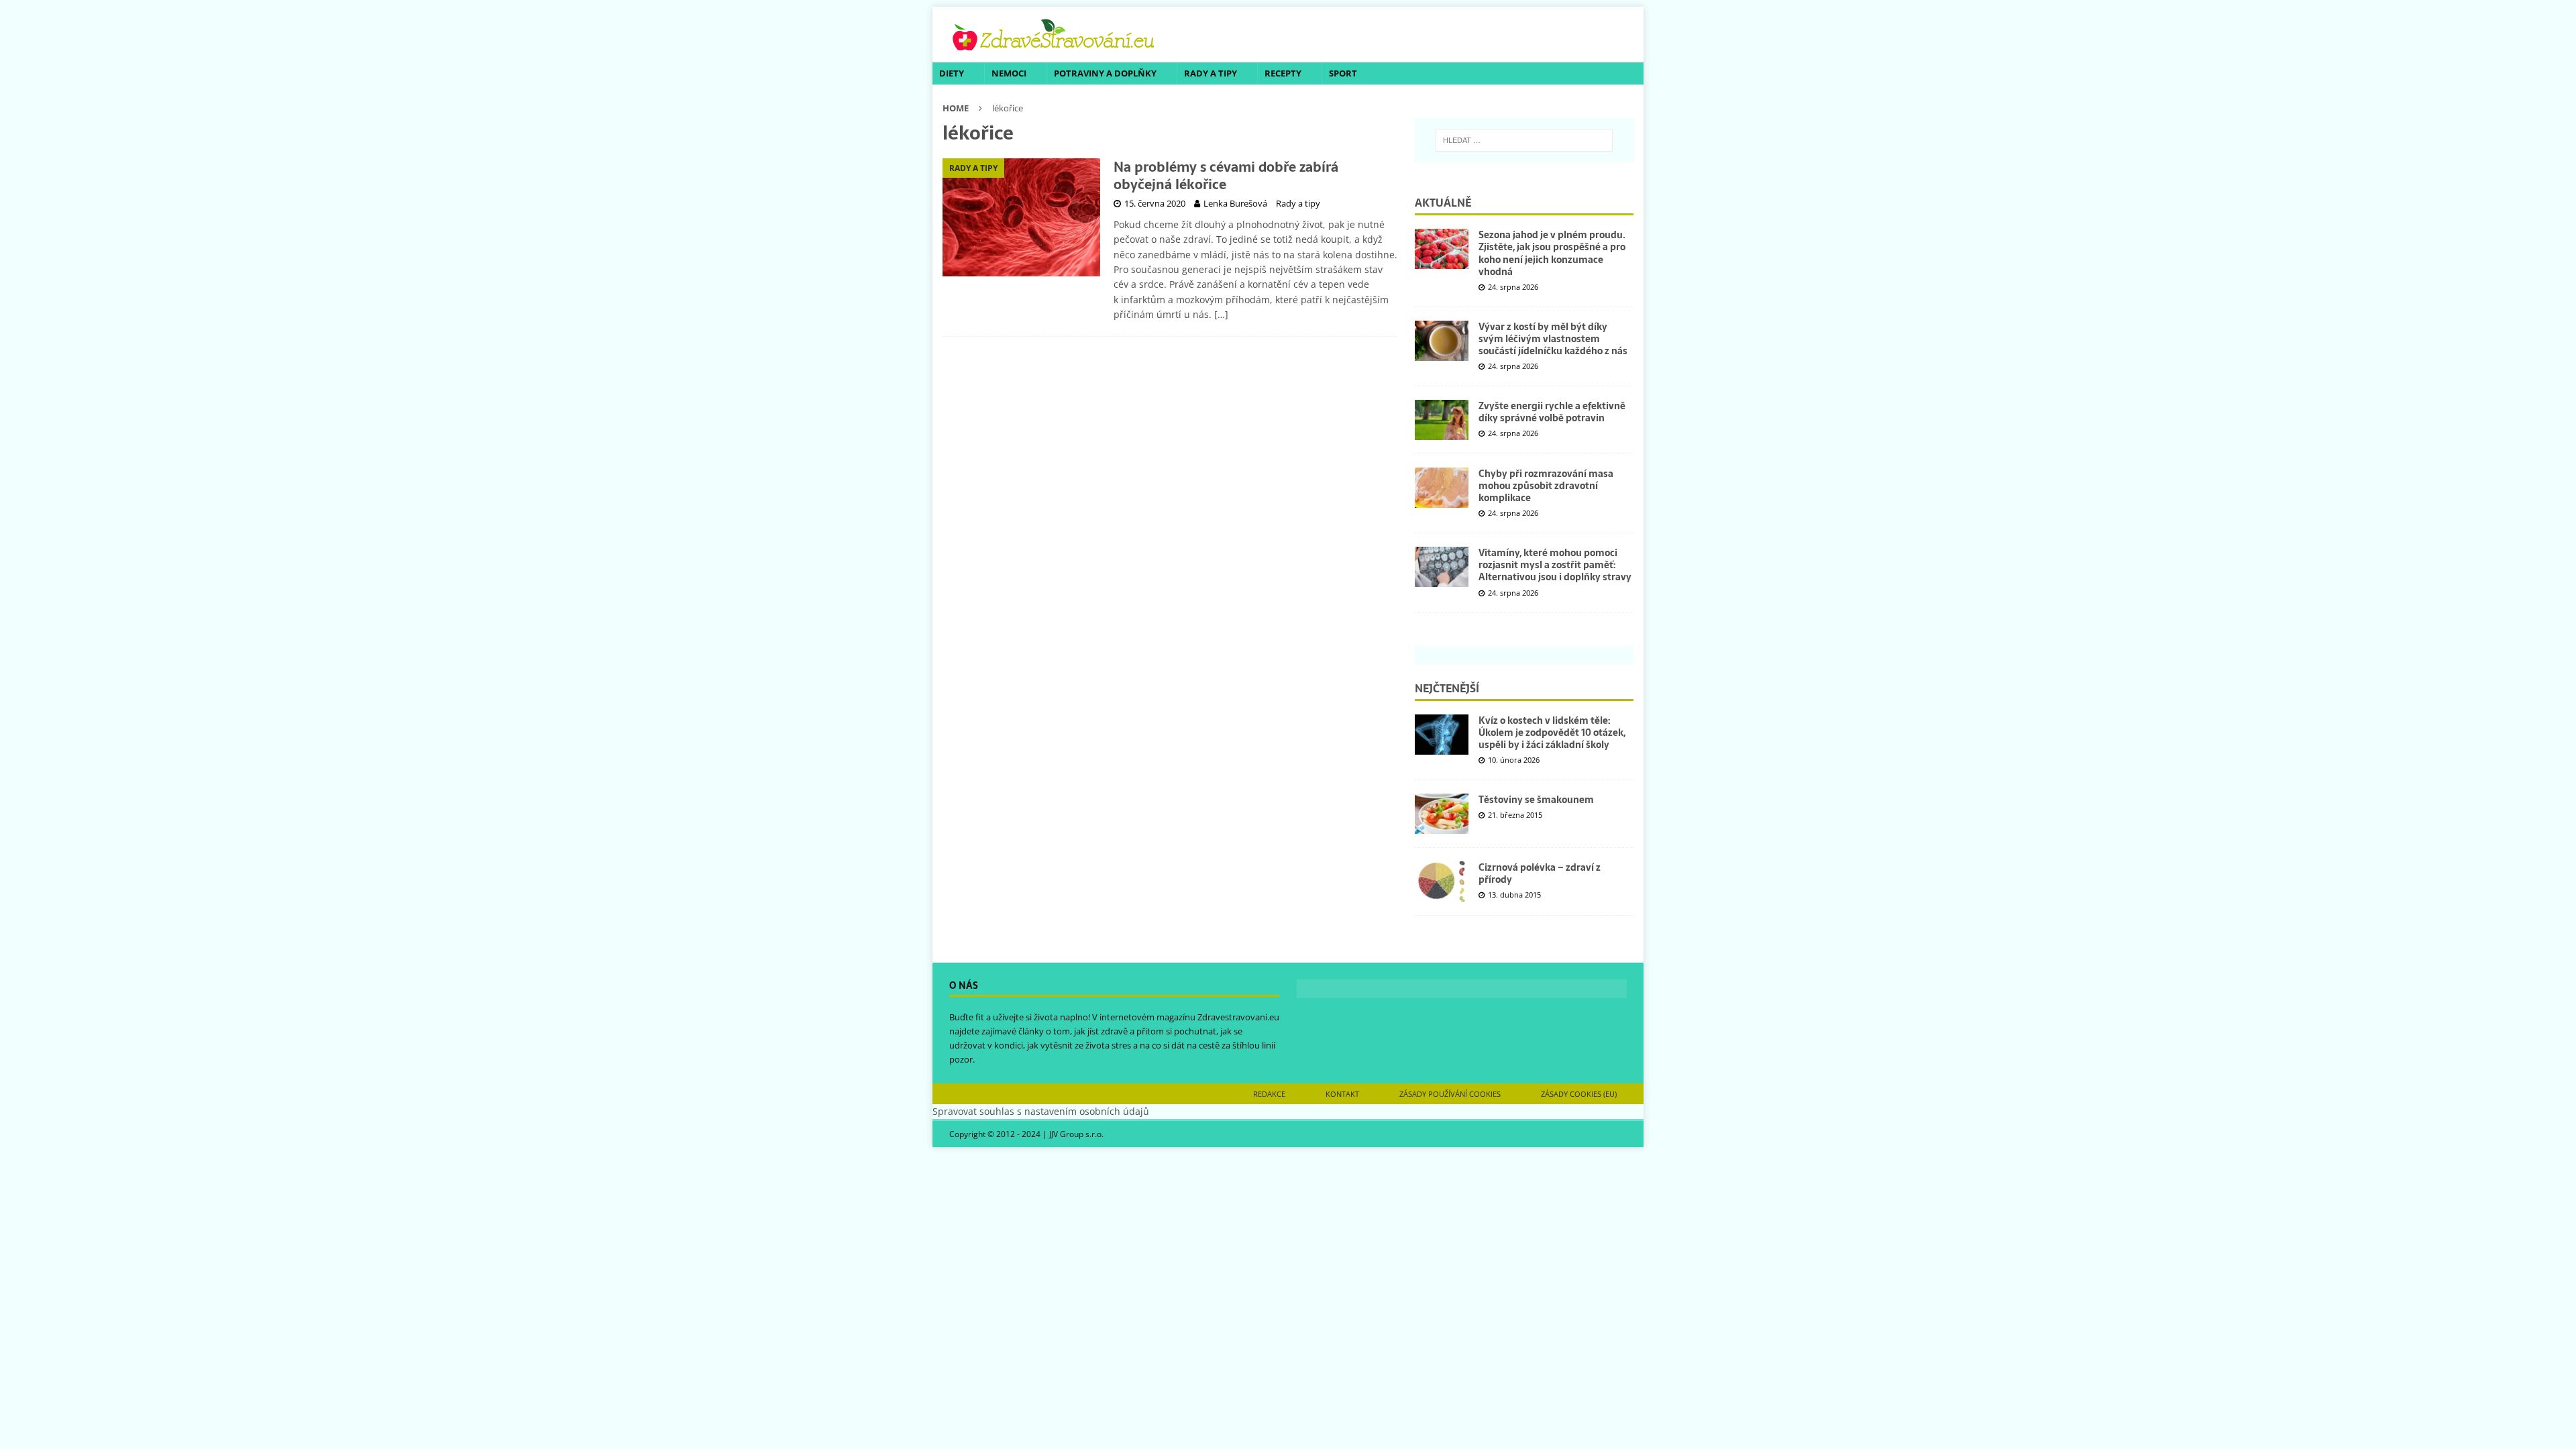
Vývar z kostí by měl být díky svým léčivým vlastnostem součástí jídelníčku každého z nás (1553, 339)
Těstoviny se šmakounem (1536, 800)
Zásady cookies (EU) (1579, 1094)
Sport (1343, 73)
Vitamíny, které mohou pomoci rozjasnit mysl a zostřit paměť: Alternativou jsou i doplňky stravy (1555, 565)
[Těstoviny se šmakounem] (1442, 814)
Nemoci (1009, 73)
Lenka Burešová (1235, 203)
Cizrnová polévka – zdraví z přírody (1540, 873)
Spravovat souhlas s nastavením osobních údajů (1041, 1111)
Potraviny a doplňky (1105, 73)
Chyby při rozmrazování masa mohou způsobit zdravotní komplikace (1546, 486)
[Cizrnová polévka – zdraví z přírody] (1442, 881)
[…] (1221, 314)
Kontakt (1342, 1094)
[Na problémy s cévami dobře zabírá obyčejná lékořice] (1021, 217)
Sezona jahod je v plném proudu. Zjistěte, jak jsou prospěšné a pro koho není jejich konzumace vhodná (1552, 253)
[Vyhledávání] (1524, 140)
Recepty (1283, 73)
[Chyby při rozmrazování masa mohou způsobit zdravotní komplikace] (1442, 488)
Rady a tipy (1211, 73)
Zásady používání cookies (1450, 1094)
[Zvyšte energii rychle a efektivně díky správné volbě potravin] (1442, 420)
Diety (952, 73)
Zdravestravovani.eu (1238, 1017)
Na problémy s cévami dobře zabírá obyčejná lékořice (1226, 176)
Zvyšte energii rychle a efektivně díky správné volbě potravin (1552, 412)
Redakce (1269, 1094)
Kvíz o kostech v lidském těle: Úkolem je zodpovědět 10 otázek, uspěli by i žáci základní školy (1552, 733)
